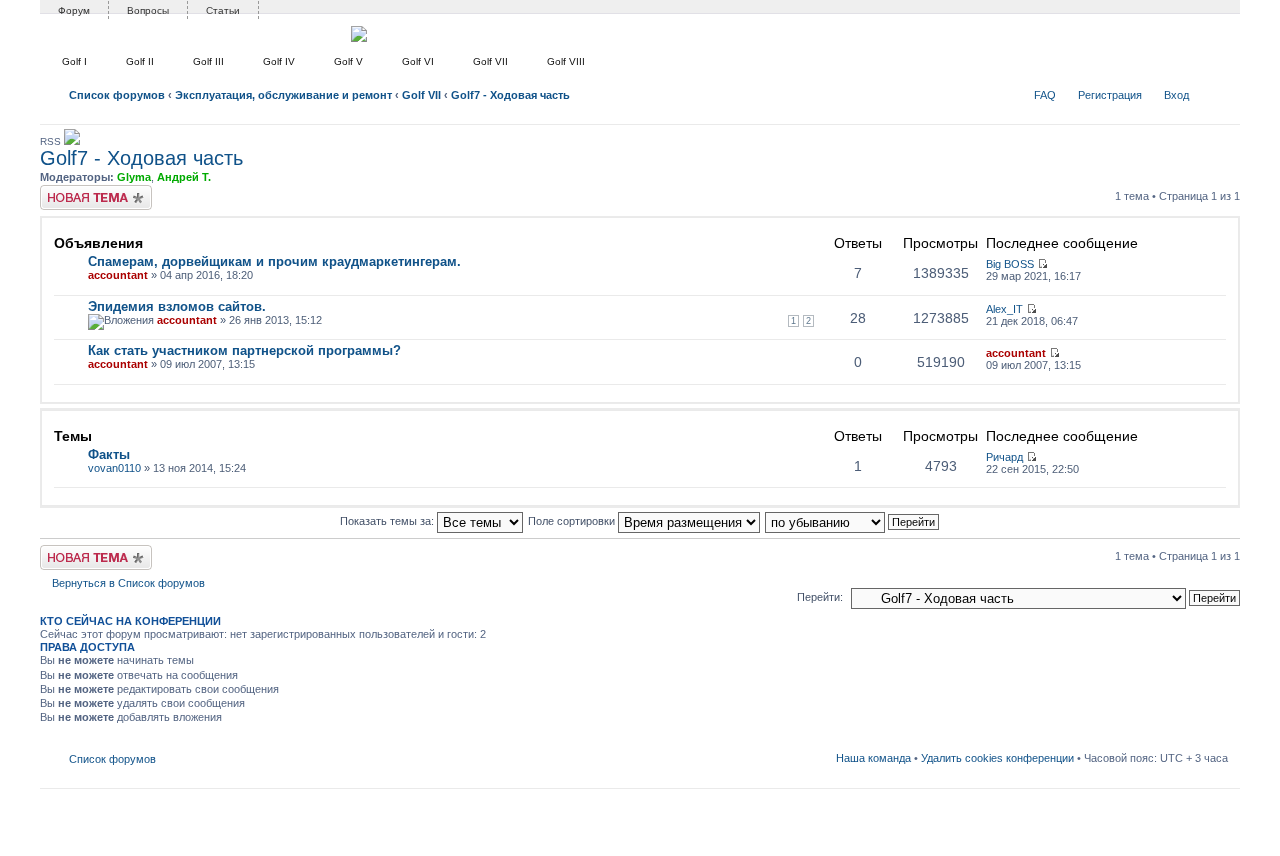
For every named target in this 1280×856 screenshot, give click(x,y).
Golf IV (279, 61)
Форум (74, 10)
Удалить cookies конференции (997, 758)
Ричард (1004, 457)
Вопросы (148, 10)
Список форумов (117, 95)
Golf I (74, 61)
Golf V (348, 61)
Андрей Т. (184, 177)
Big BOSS (1010, 264)
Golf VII (490, 61)
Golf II (140, 61)
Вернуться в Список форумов (128, 583)
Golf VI (418, 61)
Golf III (208, 61)
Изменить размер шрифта (1213, 91)
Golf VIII (566, 61)
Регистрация (1110, 95)
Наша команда (873, 758)
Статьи (223, 10)
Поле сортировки (573, 521)
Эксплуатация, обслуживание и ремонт (283, 95)
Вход (1176, 95)
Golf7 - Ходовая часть (510, 95)
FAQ (1045, 95)
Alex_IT (1004, 309)
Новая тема (70, 191)
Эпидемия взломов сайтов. (177, 306)
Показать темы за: (388, 521)
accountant (118, 275)
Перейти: (820, 597)
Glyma (134, 177)
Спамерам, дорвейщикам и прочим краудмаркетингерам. (274, 261)
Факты (109, 454)
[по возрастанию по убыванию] (853, 521)
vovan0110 (114, 468)
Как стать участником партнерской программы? (244, 350)
